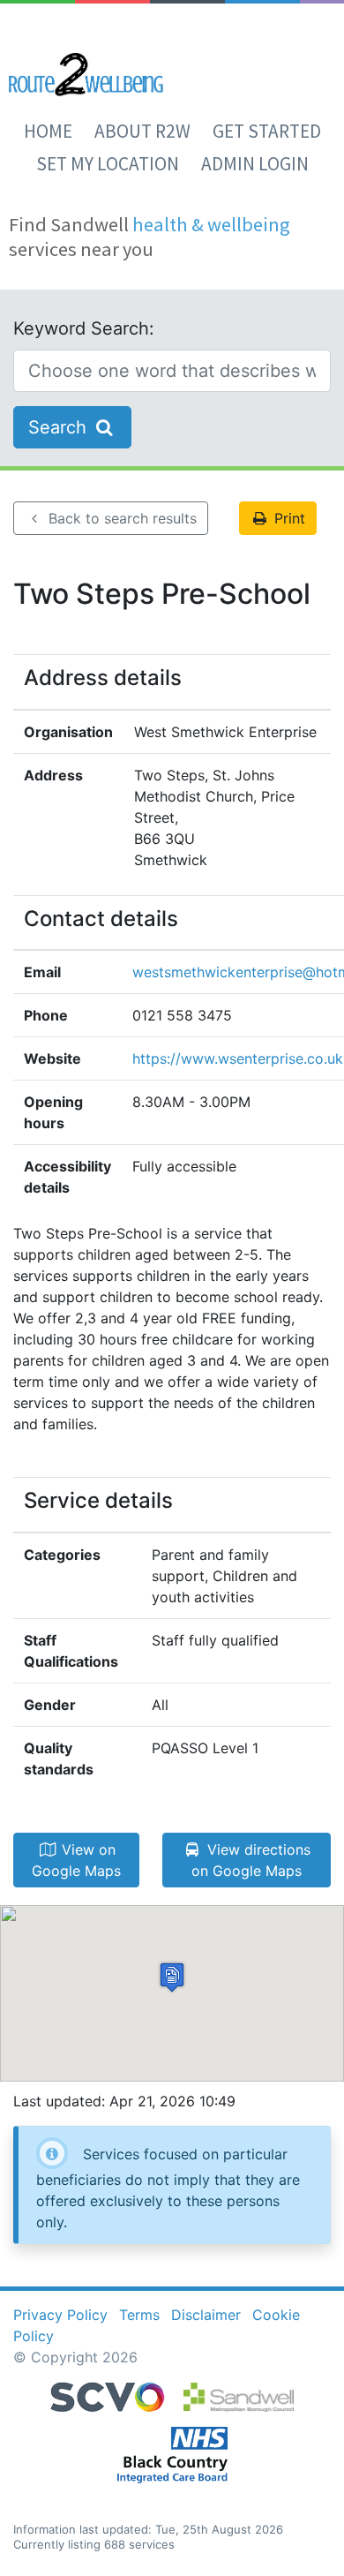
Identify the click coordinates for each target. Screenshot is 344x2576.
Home (48, 131)
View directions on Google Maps (251, 1860)
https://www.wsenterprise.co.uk (238, 1058)
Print (288, 518)
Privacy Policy (60, 2315)
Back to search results (120, 518)
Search (60, 427)
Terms (139, 2315)
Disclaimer (206, 2315)
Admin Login (255, 164)
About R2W (142, 131)
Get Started (267, 131)
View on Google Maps (76, 1860)
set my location (108, 164)
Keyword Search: (84, 328)
